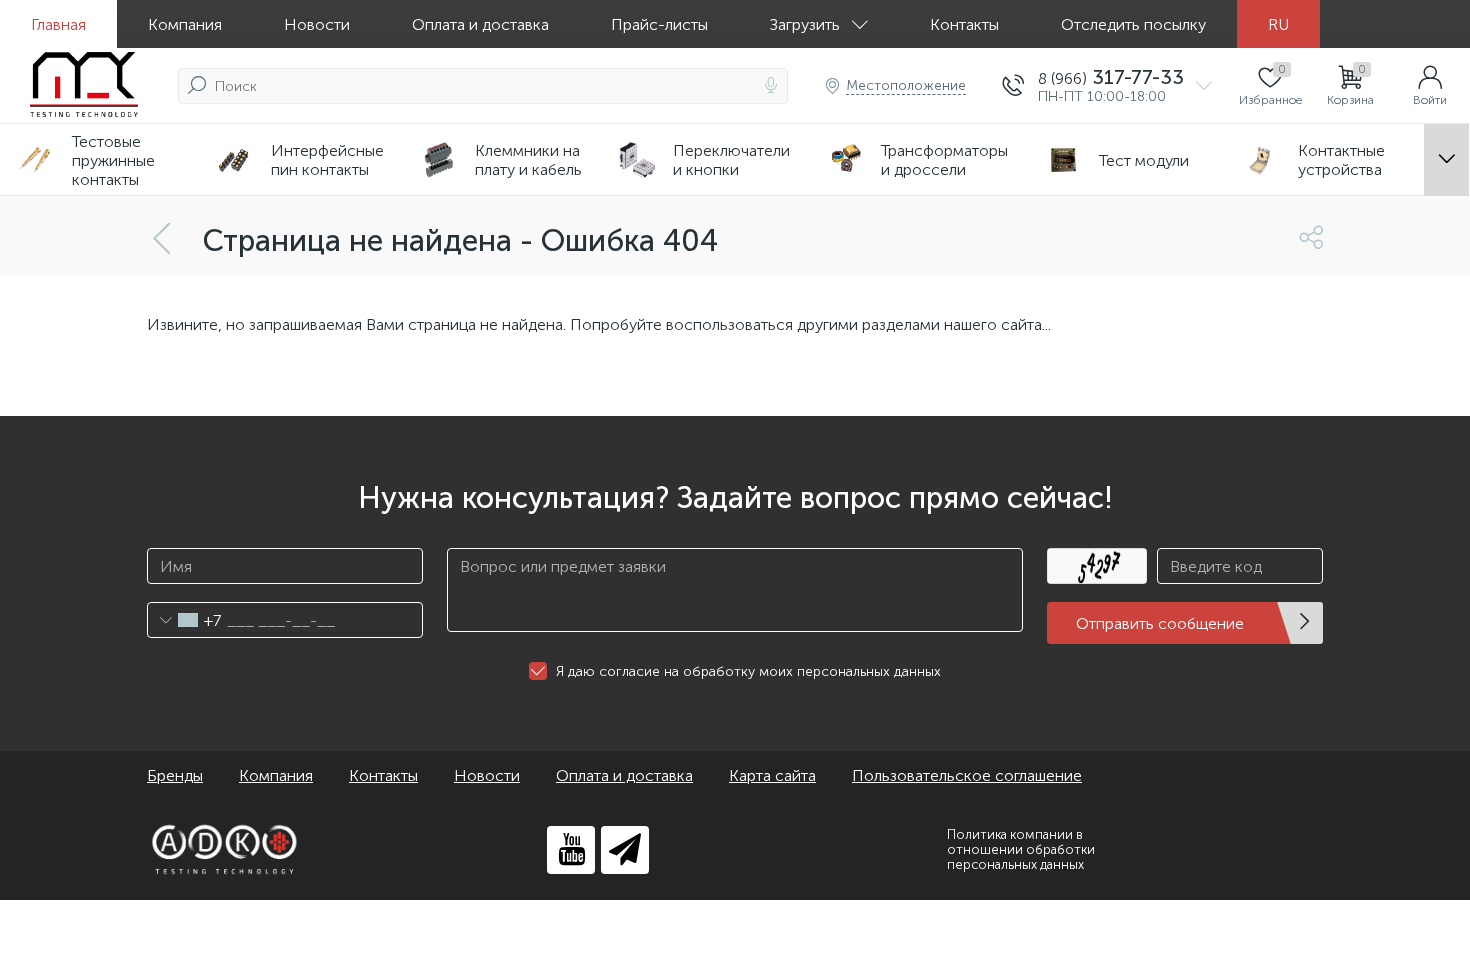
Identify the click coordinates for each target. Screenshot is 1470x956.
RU (1278, 24)
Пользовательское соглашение (967, 775)
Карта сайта (772, 775)
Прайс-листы (659, 24)
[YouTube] (571, 850)
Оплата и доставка (480, 24)
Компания (185, 24)
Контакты (964, 24)
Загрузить (805, 24)
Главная (58, 24)
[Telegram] (625, 850)
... (1446, 160)
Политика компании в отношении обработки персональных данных (1021, 849)
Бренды (175, 775)
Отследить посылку (1133, 24)
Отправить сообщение (1160, 623)
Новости (317, 24)
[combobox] (184, 620)
